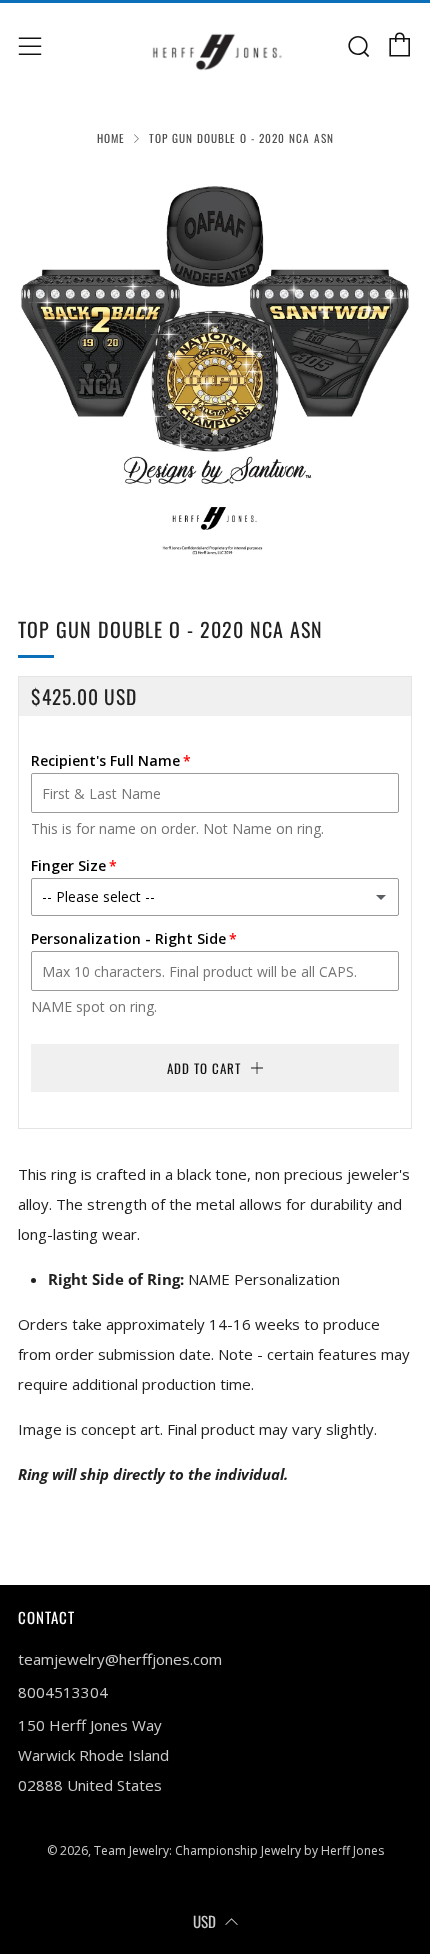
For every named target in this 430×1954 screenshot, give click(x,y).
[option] (215, 367)
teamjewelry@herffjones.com (120, 1659)
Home (111, 138)
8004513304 (63, 1692)
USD (204, 1921)
